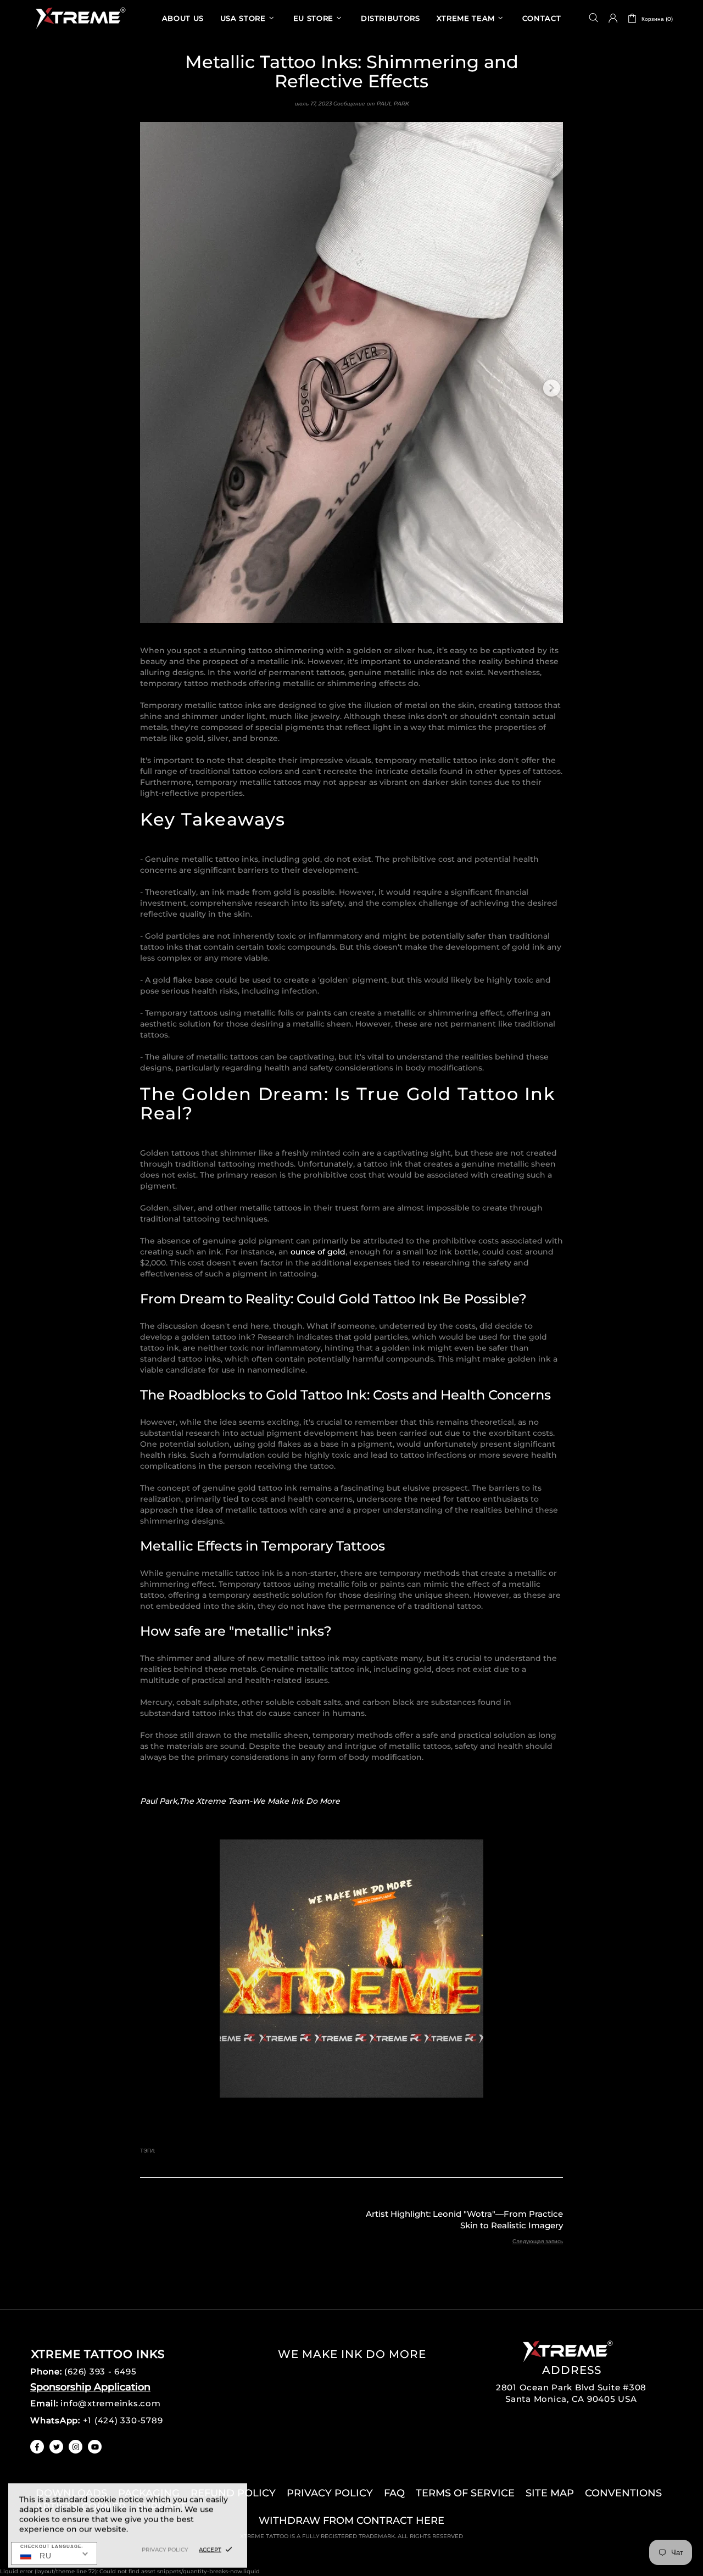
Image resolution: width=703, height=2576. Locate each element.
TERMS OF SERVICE (465, 2493)
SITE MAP (550, 2493)
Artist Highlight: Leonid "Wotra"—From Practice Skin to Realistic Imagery (464, 2220)
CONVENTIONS (623, 2493)
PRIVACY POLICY (330, 2493)
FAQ (394, 2493)
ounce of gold (318, 1252)
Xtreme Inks (80, 18)
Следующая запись (538, 2241)
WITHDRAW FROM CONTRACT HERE (351, 2521)
